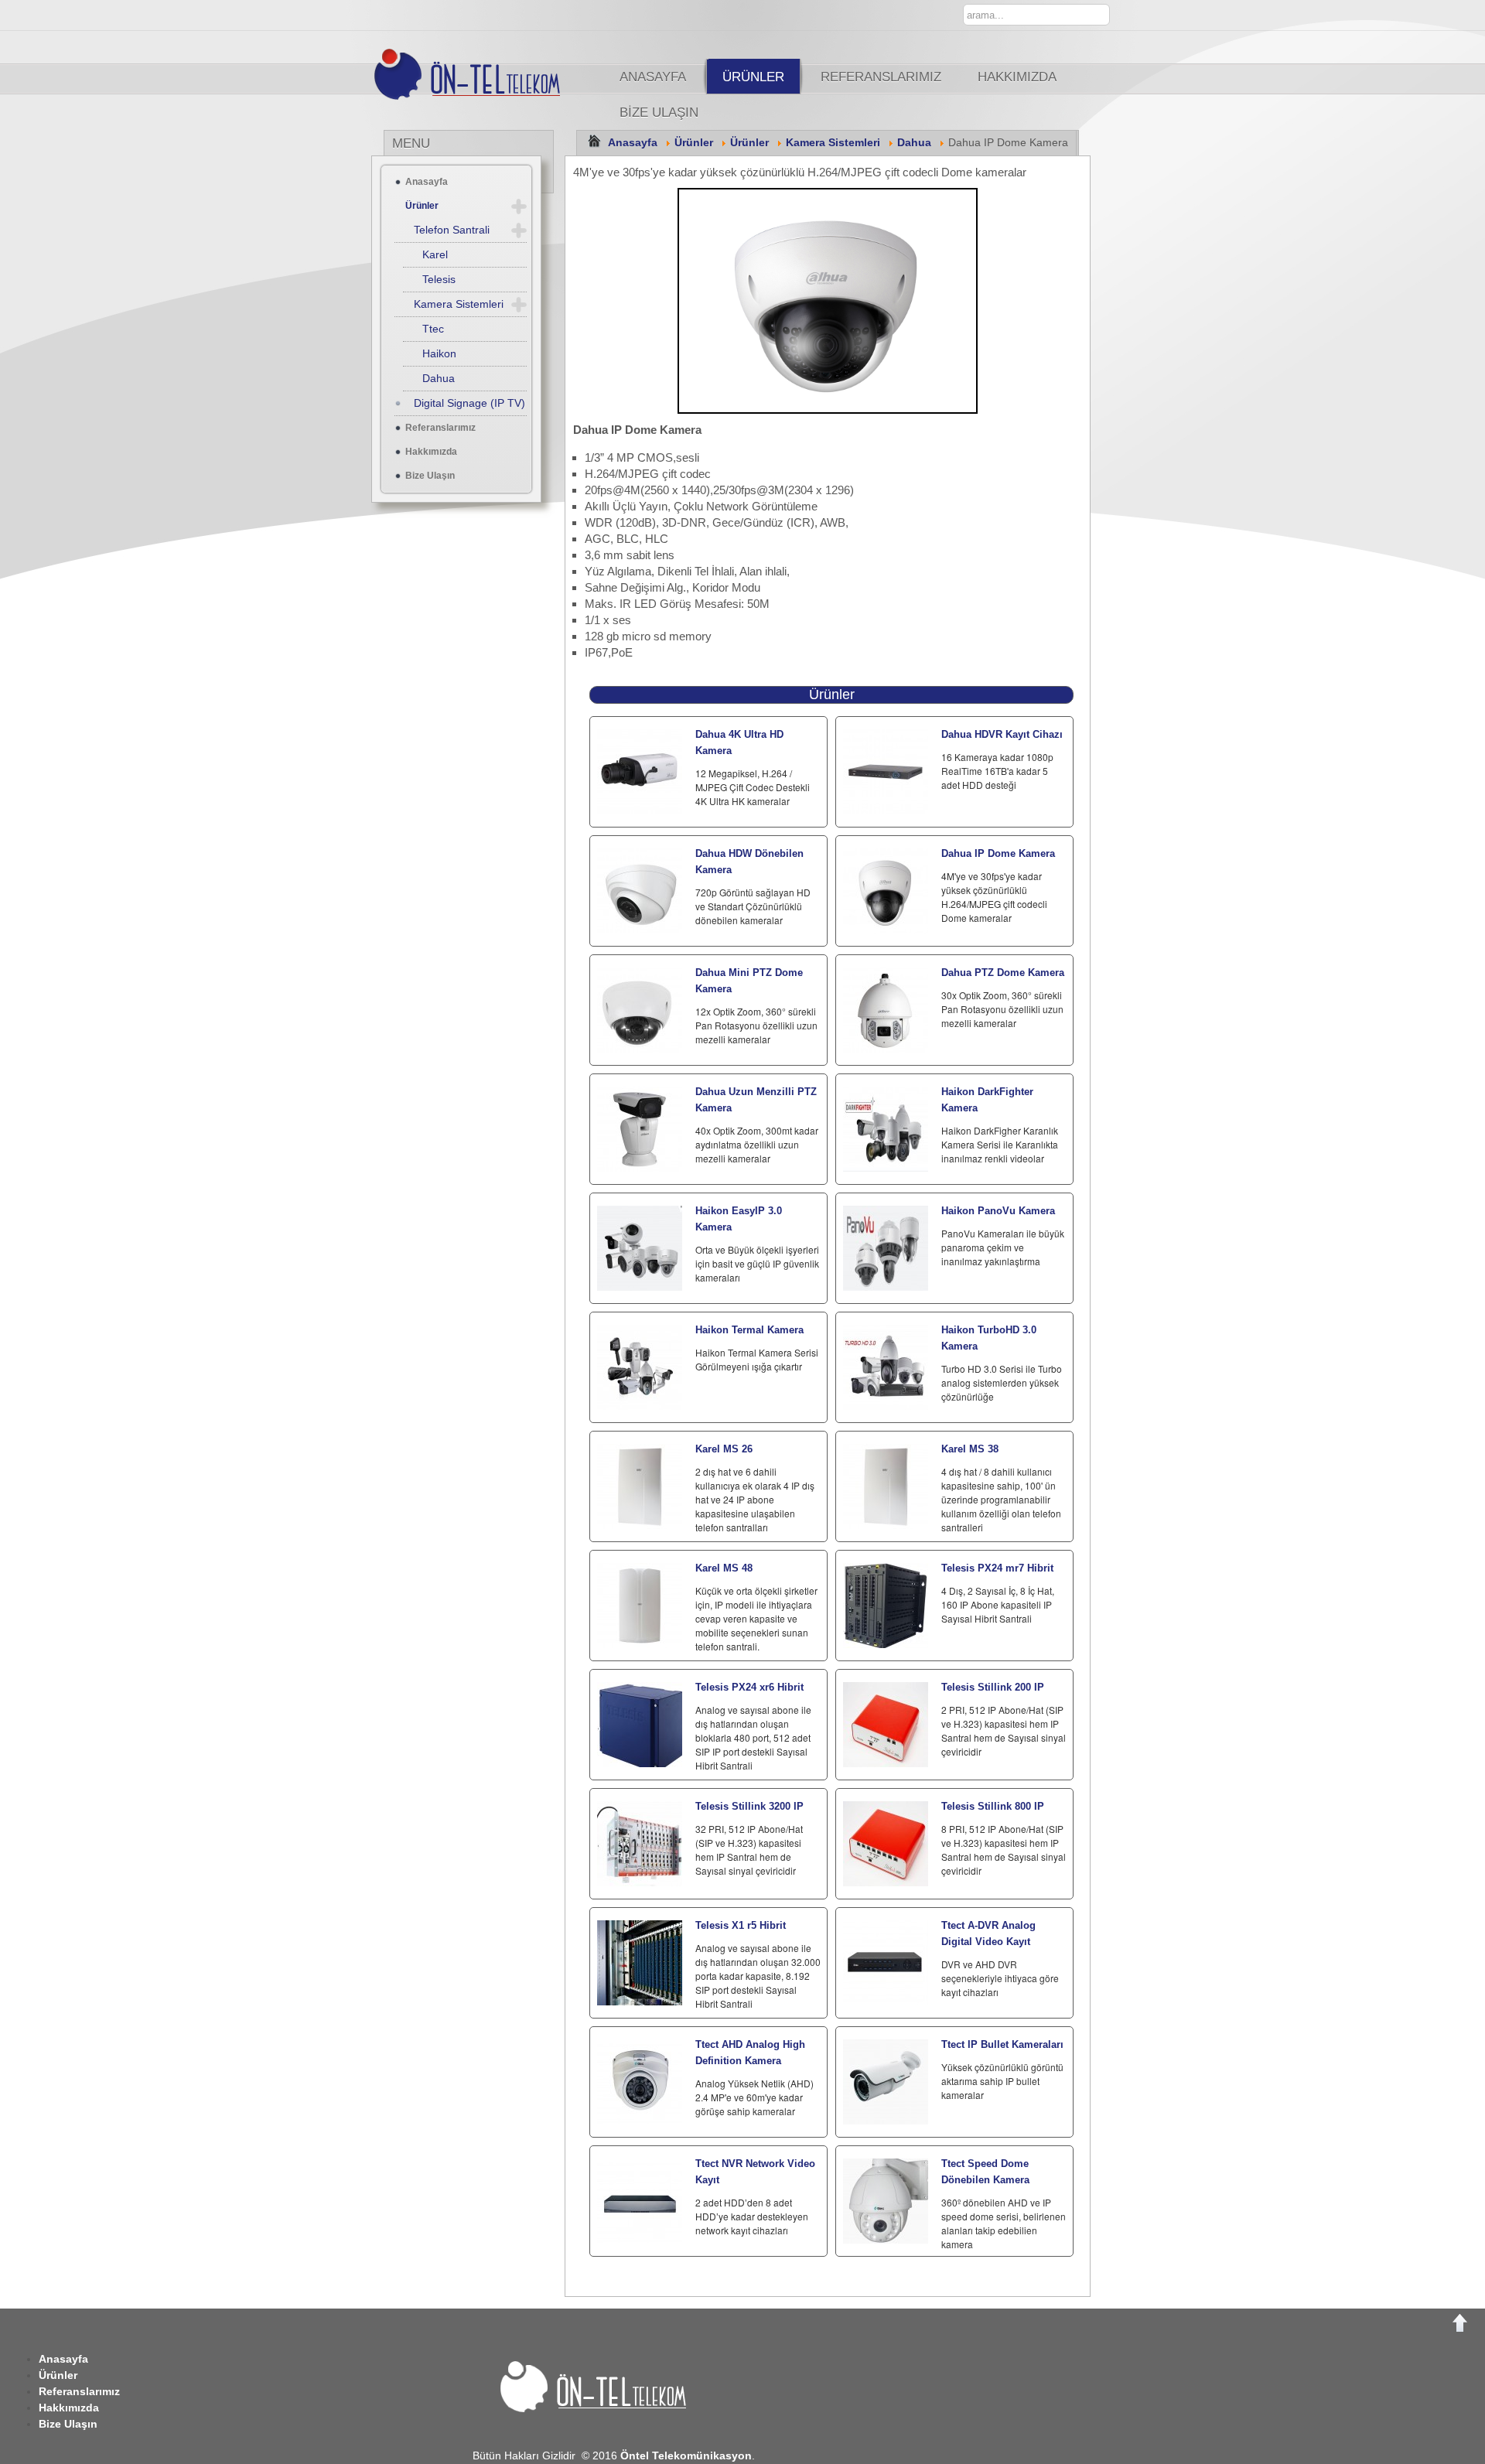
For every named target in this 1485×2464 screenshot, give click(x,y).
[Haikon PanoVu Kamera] (886, 1248)
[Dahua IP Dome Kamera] (886, 891)
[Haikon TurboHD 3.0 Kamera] (886, 1367)
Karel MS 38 (970, 1449)
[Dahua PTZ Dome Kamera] (886, 1010)
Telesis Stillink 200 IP (993, 1687)
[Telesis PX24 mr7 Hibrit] (886, 1606)
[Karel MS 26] (640, 1486)
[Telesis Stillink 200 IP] (886, 1725)
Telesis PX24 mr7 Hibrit (997, 1568)
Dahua (914, 143)
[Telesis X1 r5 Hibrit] (640, 1963)
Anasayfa (653, 77)
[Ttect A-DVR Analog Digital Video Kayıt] (886, 1963)
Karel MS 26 (724, 1449)
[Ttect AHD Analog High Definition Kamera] (640, 2082)
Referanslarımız (881, 77)
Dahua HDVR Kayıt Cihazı (1002, 734)
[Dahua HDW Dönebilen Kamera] (640, 891)
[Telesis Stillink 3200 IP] (640, 1844)
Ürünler (753, 77)
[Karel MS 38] (886, 1486)
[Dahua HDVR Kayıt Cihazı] (886, 772)
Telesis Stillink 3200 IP (749, 1806)
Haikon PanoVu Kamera (998, 1211)
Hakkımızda (1017, 77)
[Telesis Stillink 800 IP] (886, 1844)
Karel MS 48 (724, 1568)
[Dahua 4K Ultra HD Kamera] (640, 772)
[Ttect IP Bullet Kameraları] (886, 2082)
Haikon (439, 353)
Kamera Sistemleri (833, 143)
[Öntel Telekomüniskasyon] (487, 108)
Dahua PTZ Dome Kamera (1003, 973)
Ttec (433, 329)
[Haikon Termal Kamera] (640, 1367)
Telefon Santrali (452, 230)
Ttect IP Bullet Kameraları (1002, 2044)
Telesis (439, 279)
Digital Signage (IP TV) (469, 403)
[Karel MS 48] (640, 1606)
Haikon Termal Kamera (749, 1330)
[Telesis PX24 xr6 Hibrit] (640, 1725)
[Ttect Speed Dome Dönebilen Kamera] (886, 2201)
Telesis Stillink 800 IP (993, 1806)
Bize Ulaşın (659, 112)
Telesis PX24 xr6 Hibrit (749, 1687)
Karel (435, 254)
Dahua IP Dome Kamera (998, 853)
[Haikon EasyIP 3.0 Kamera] (640, 1248)
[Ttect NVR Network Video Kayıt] (640, 2201)
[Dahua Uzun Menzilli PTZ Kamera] (640, 1129)
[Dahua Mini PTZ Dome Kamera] (640, 1010)
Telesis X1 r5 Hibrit (741, 1925)
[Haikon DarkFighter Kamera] (886, 1129)
